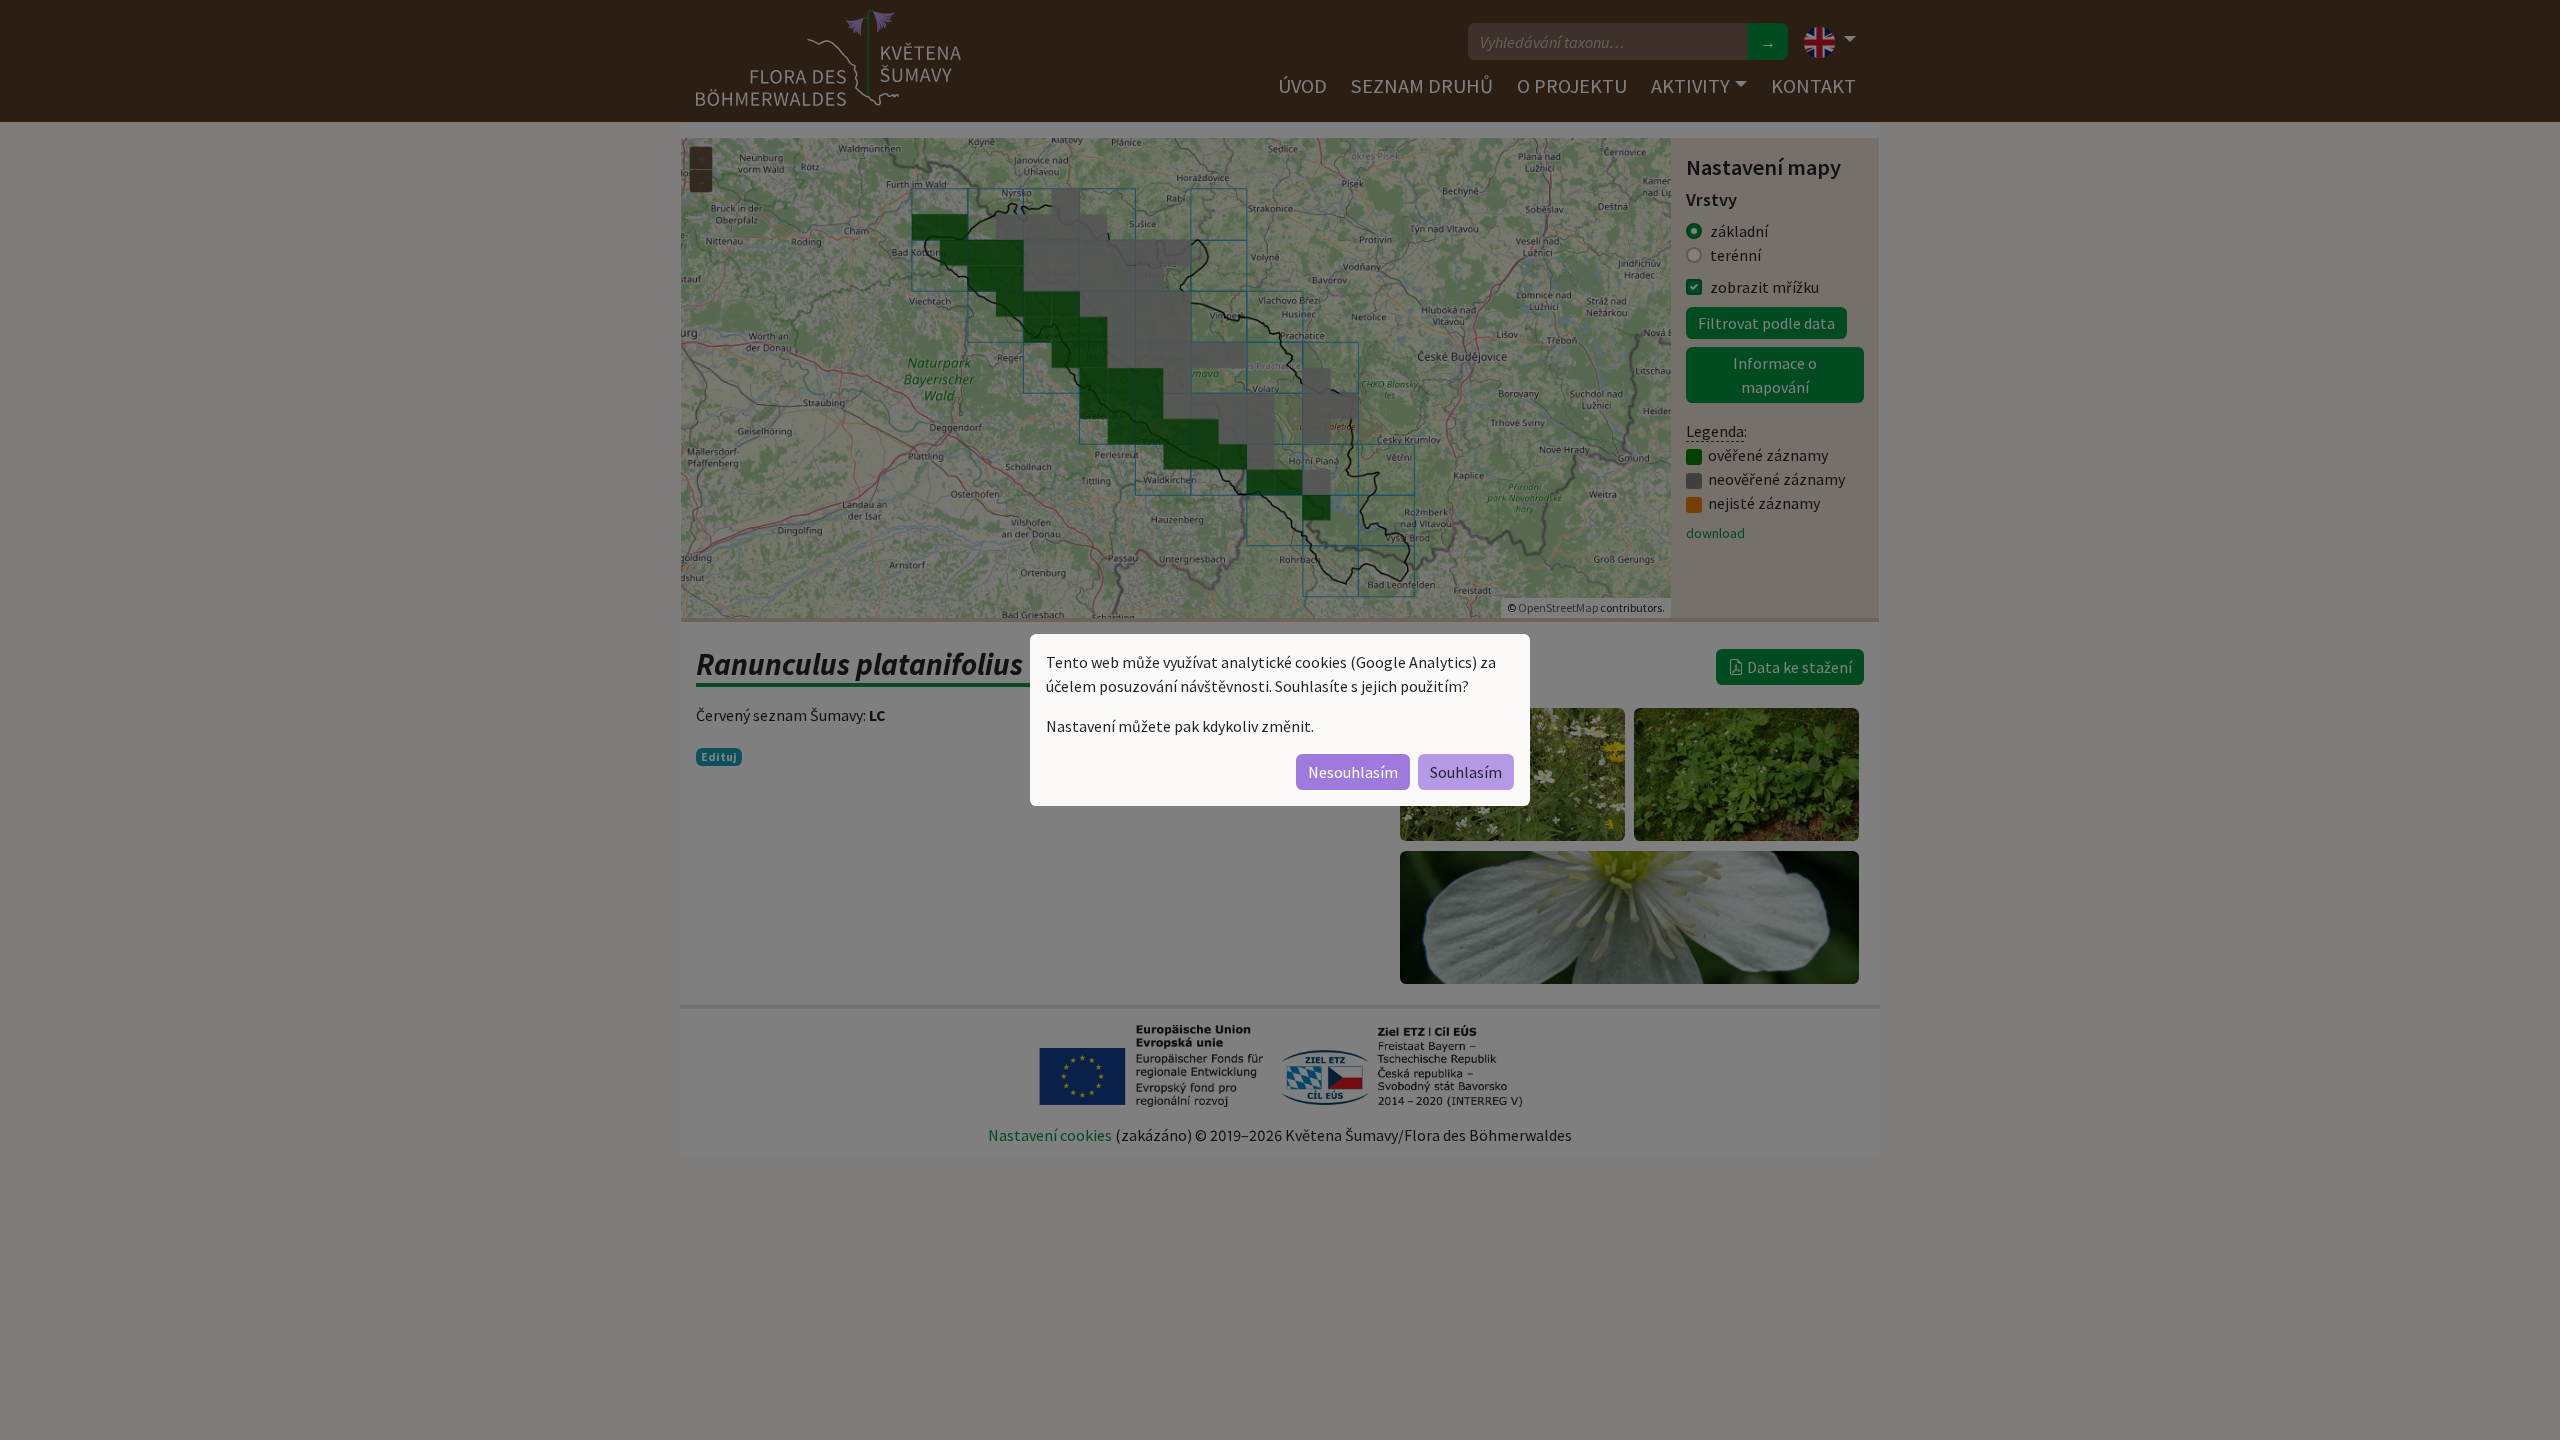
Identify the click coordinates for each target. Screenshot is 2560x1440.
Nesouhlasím (1353, 772)
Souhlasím (1466, 772)
